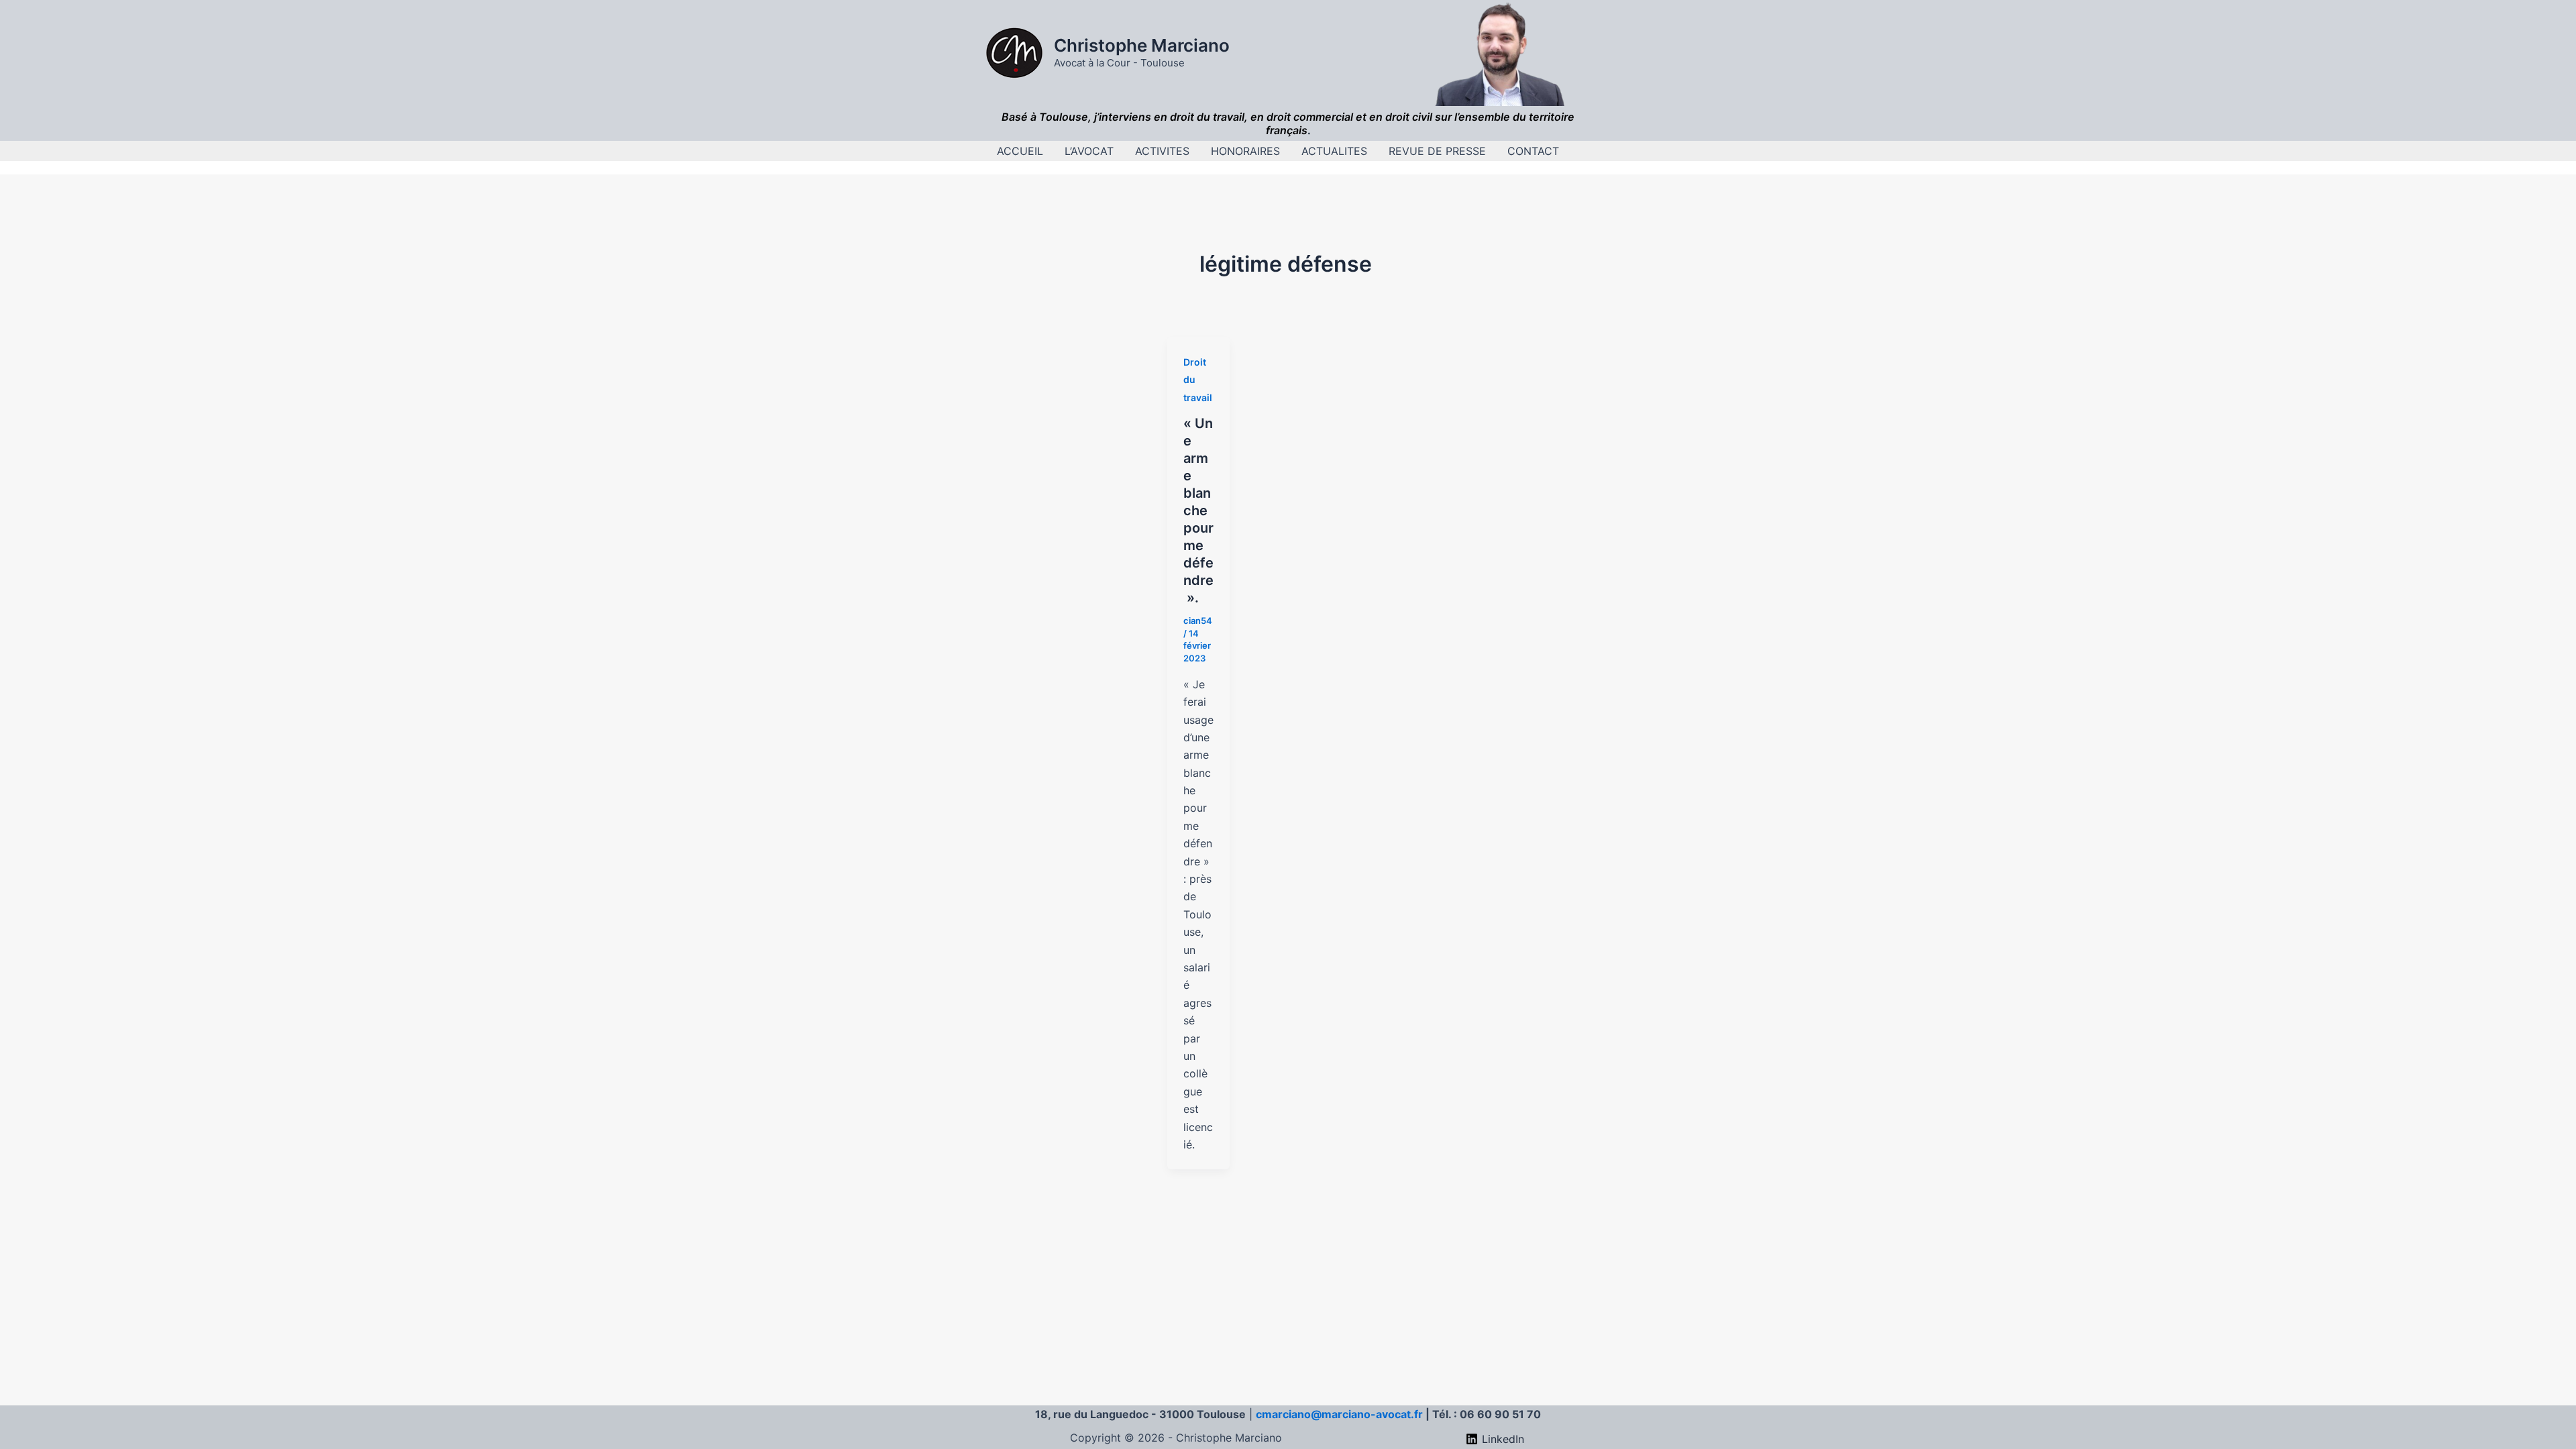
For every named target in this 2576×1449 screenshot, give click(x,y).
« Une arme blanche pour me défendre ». (1198, 511)
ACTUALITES (1334, 151)
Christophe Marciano (1142, 45)
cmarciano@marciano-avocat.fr (1339, 1414)
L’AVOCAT (1089, 151)
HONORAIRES (1245, 151)
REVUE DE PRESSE (1437, 151)
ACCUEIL (1020, 151)
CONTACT (1533, 151)
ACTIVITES (1162, 151)
